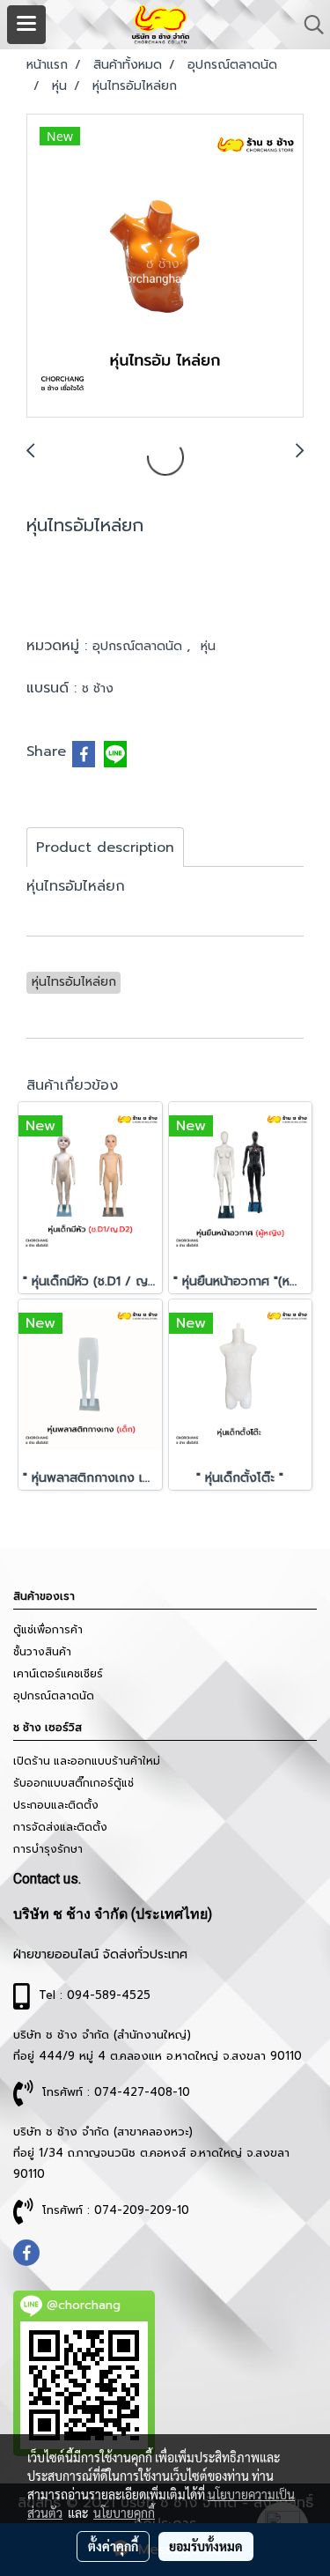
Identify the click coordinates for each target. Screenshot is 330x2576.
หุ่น (208, 646)
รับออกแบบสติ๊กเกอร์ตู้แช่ (73, 1783)
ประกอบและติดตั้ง (56, 1805)
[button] (308, 25)
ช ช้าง (98, 688)
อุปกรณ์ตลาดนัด (139, 646)
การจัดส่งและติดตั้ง (60, 1827)
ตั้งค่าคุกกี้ (113, 2546)
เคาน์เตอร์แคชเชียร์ (58, 1674)
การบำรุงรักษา (48, 1849)
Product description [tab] (105, 848)
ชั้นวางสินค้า (42, 1652)
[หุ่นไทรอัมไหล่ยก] (165, 266)
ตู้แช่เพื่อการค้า (48, 1630)
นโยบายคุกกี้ (124, 2513)
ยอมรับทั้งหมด (206, 2546)
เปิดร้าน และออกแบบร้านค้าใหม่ (87, 1761)
